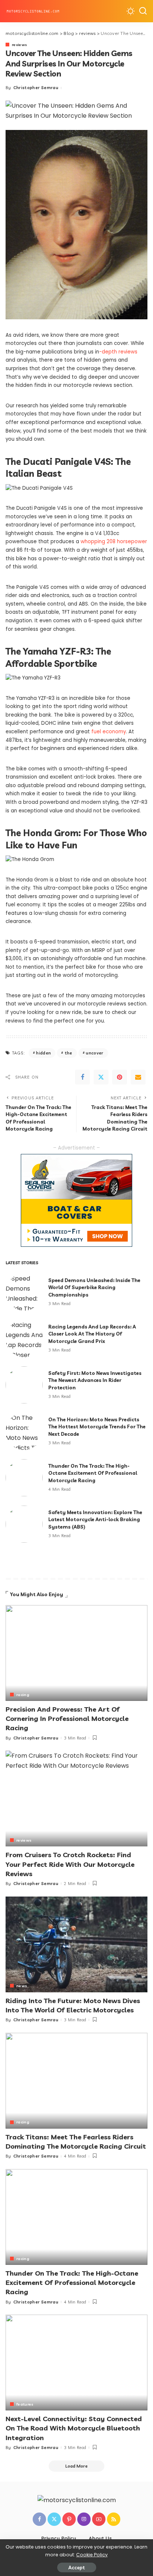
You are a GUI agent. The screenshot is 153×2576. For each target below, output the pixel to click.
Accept (77, 2567)
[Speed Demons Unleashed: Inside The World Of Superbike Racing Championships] (24, 1292)
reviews (19, 45)
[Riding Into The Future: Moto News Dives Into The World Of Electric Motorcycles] (76, 1944)
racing (23, 1695)
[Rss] (114, 2519)
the (69, 1053)
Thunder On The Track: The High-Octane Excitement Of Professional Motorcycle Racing (93, 1473)
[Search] (143, 11)
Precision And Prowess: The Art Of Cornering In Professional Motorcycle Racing (67, 1719)
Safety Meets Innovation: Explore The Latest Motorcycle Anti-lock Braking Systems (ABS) (95, 1519)
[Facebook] (82, 1077)
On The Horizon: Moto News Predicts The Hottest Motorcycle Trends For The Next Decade (97, 1427)
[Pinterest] (120, 1077)
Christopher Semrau (36, 88)
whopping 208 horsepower (114, 542)
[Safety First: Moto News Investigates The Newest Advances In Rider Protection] (24, 1385)
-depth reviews (118, 352)
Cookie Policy (92, 2555)
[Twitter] (101, 1077)
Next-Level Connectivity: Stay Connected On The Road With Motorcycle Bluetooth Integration (74, 2428)
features (25, 2404)
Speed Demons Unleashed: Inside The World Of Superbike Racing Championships (94, 1287)
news (22, 1986)
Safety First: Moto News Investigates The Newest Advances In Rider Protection (95, 1380)
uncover (95, 1053)
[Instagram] (84, 2519)
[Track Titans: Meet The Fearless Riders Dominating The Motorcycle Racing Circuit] (76, 2081)
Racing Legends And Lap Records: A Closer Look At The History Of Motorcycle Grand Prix (92, 1334)
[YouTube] (99, 2519)
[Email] (138, 1077)
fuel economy (109, 732)
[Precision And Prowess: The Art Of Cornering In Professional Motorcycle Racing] (76, 1653)
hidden (43, 1053)
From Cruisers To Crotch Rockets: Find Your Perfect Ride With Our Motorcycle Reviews (70, 1864)
